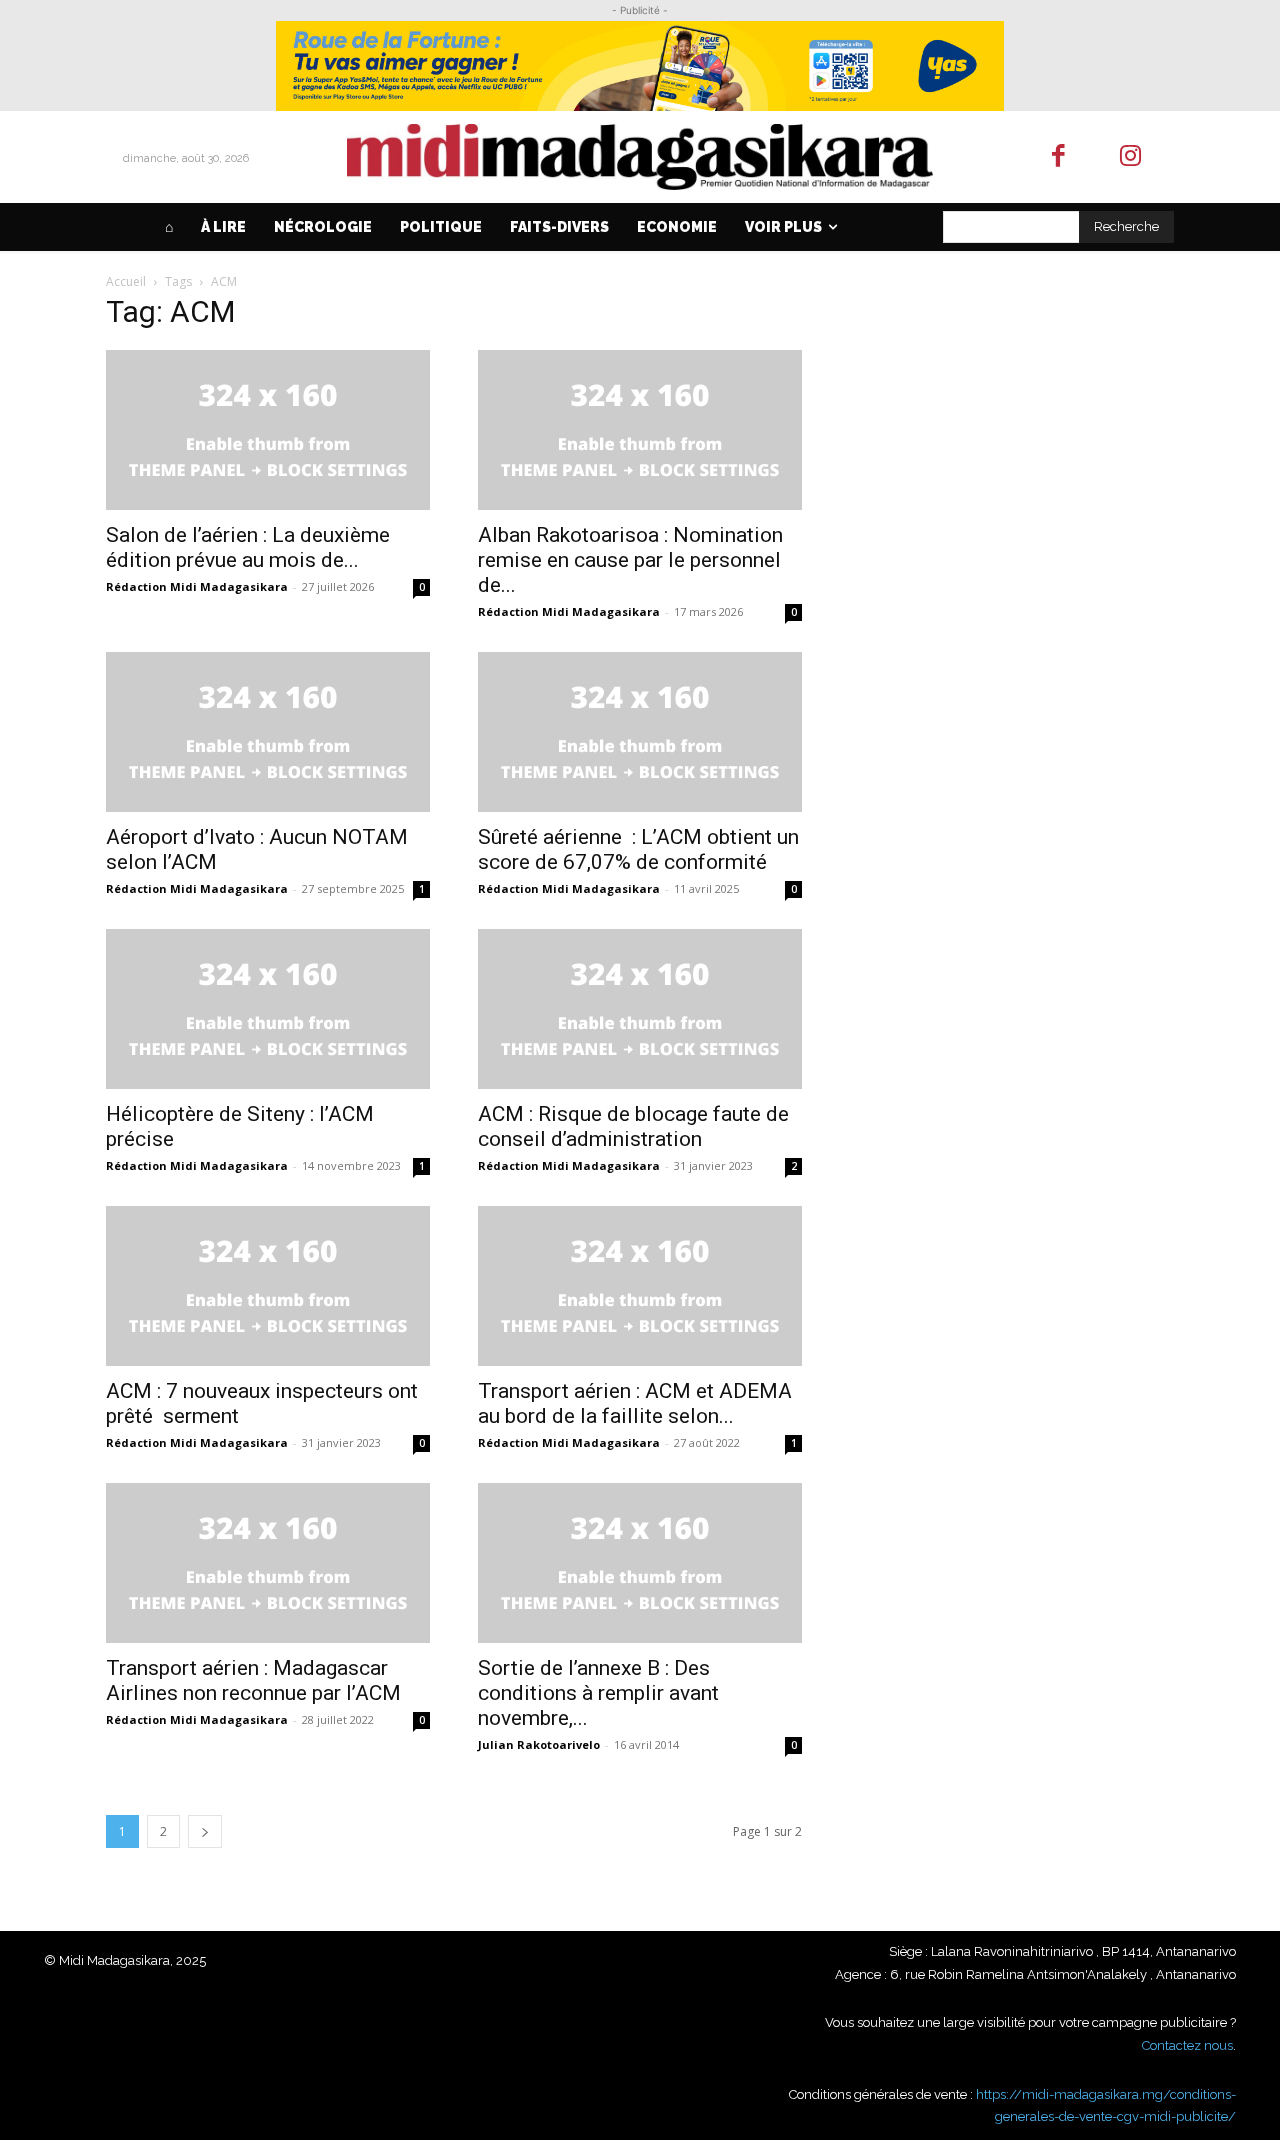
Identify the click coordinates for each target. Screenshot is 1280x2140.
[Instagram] (1131, 157)
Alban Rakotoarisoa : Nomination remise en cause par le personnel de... (630, 560)
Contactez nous (1187, 2045)
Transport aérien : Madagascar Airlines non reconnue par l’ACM (253, 1680)
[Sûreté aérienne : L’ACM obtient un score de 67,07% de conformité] (640, 732)
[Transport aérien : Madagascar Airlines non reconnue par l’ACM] (268, 1563)
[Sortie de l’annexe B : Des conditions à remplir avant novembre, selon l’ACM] (640, 1563)
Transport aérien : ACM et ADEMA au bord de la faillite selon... (635, 1403)
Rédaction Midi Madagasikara (197, 586)
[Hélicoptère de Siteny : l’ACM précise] (268, 1009)
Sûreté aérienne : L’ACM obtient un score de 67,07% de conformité (638, 849)
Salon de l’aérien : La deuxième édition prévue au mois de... (248, 547)
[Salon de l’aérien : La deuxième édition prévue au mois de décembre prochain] (268, 430)
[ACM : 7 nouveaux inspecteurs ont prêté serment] (268, 1286)
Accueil (126, 281)
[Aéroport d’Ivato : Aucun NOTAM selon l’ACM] (268, 732)
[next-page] (205, 1831)
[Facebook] (1058, 157)
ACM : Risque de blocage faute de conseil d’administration (633, 1126)
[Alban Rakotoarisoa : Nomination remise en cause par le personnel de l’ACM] (640, 430)
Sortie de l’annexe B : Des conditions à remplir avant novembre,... (598, 1693)
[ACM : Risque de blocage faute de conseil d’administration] (640, 1009)
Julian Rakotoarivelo (539, 1744)
